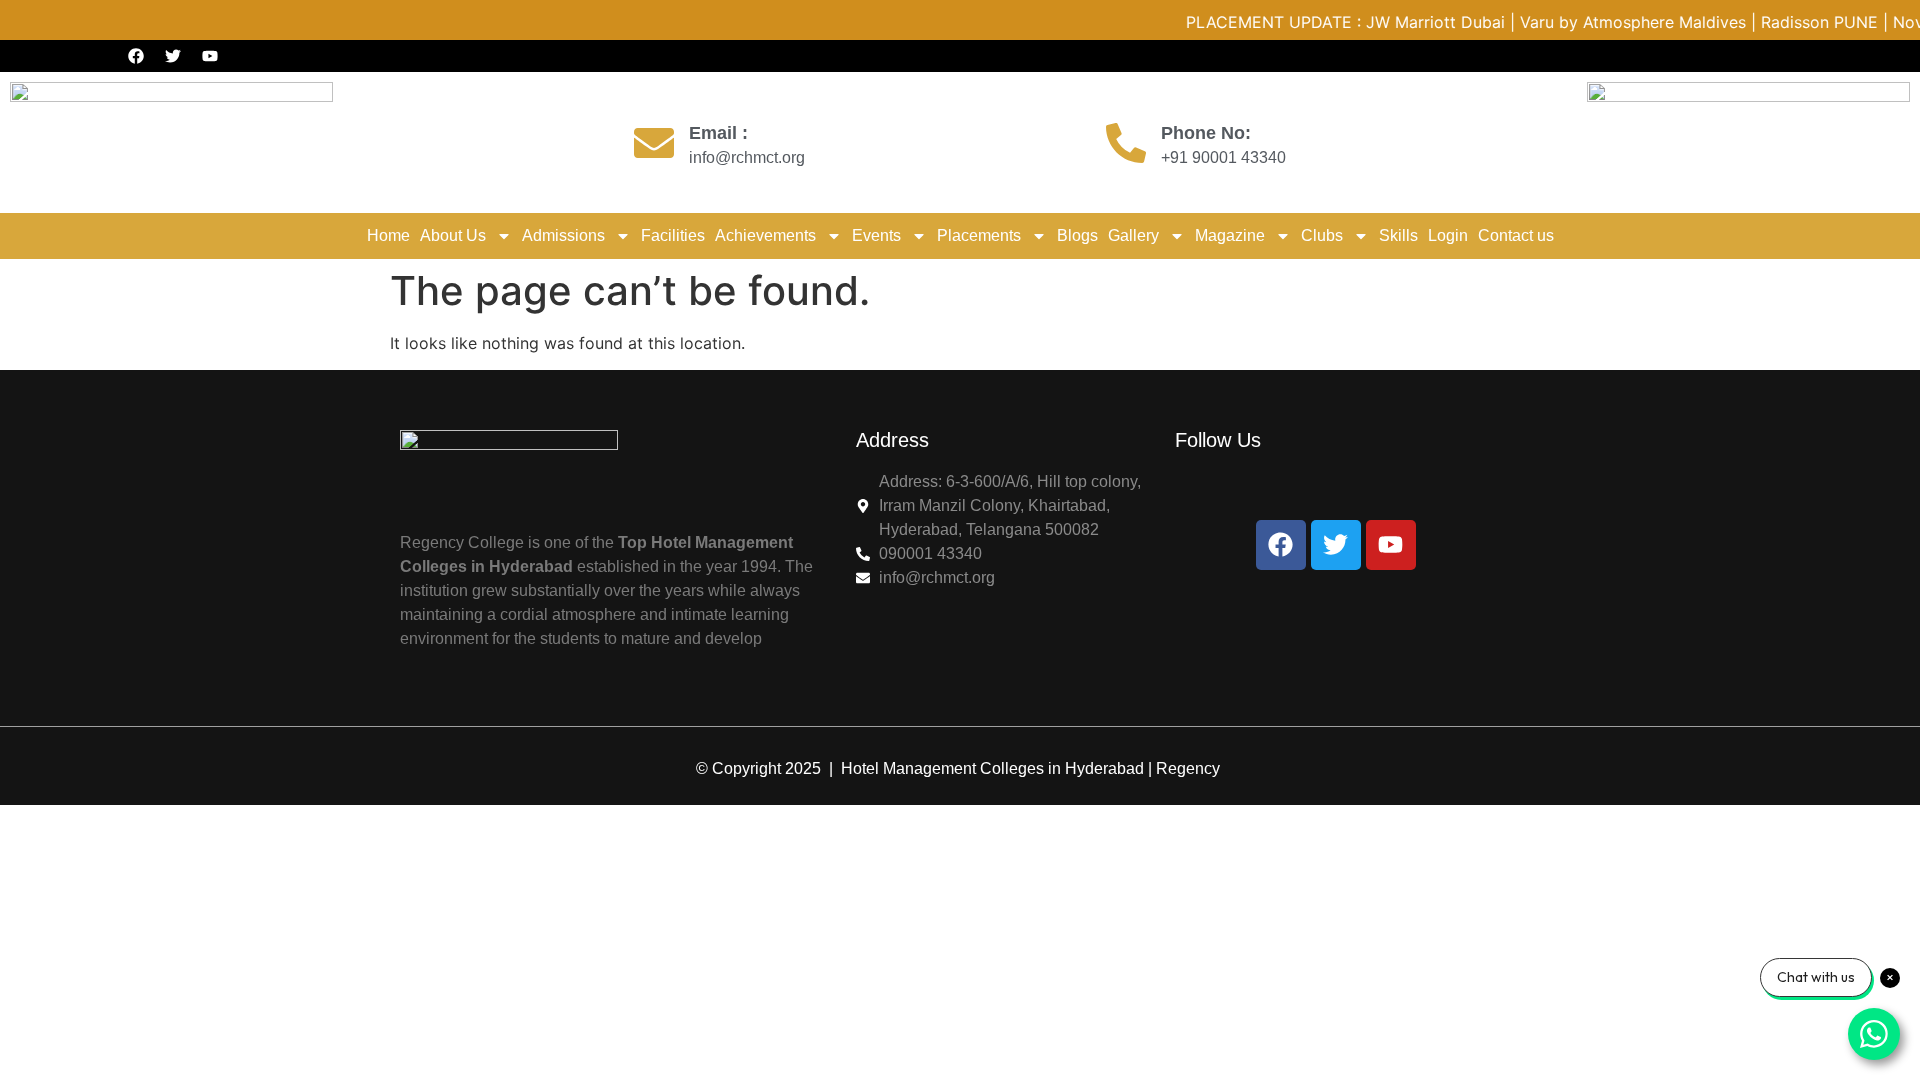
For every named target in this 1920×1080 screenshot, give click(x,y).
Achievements (765, 235)
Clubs (1322, 235)
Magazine (1230, 235)
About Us (453, 235)
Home (388, 235)
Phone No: (1206, 133)
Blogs (1077, 235)
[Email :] (654, 143)
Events (876, 235)
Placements (979, 235)
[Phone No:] (1126, 143)
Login (1448, 235)
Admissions (563, 235)
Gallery (1133, 235)
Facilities (673, 235)
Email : (718, 133)
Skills (1398, 235)
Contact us (1516, 235)
